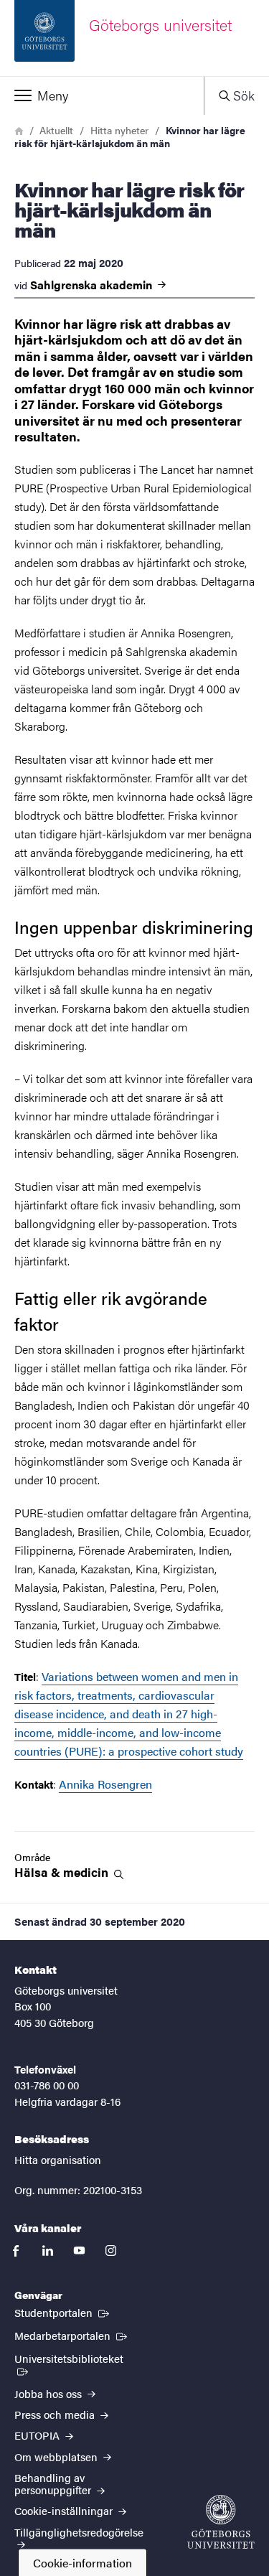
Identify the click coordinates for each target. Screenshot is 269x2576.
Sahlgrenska (93, 285)
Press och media (56, 2414)
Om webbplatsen (57, 2456)
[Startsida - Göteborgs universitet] (221, 2522)
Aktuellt (56, 130)
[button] (102, 95)
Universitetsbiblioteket (79, 2358)
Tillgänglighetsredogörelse (79, 2532)
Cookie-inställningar (65, 2510)
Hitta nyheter (119, 130)
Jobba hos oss (49, 2393)
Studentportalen (63, 2312)
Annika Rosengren (105, 1784)
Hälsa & (63, 1872)
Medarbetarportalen (72, 2335)
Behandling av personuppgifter (54, 2483)
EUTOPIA (38, 2435)
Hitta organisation (58, 2159)
